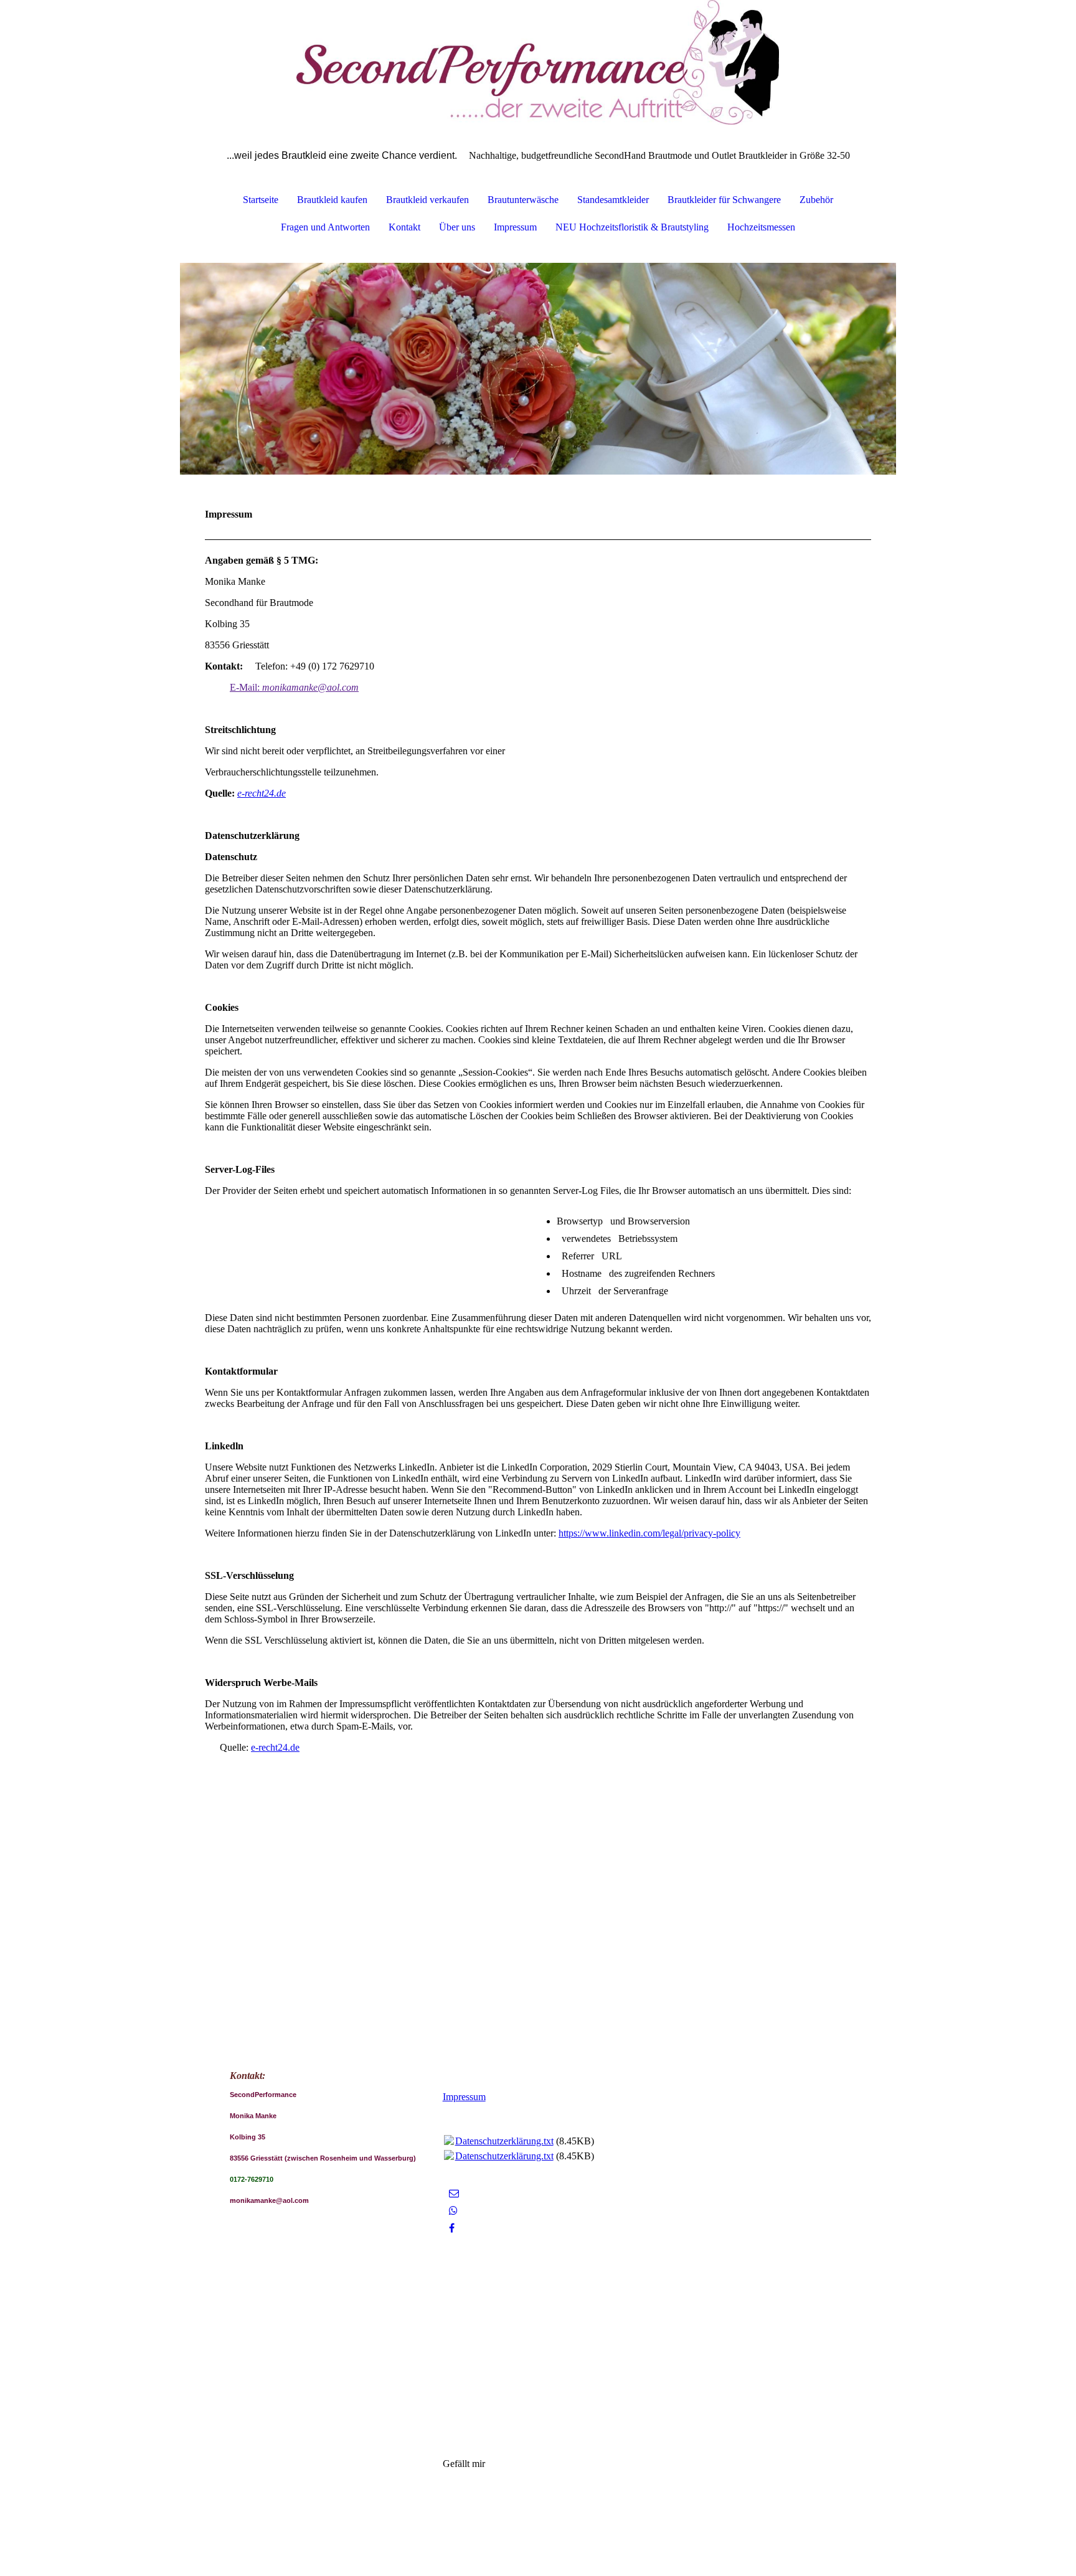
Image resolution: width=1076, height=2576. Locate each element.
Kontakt (404, 227)
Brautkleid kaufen (332, 200)
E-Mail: (294, 687)
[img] (538, 62)
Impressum (515, 227)
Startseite (261, 200)
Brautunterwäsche (523, 200)
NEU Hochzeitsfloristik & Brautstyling (632, 227)
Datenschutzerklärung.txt (504, 2141)
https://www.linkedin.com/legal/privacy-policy (649, 1533)
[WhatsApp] (453, 2211)
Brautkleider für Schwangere (724, 200)
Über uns (457, 227)
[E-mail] (454, 2193)
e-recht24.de (262, 793)
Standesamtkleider (613, 200)
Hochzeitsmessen (761, 227)
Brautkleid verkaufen (427, 200)
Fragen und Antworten (325, 227)
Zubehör (816, 200)
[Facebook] (452, 2228)
